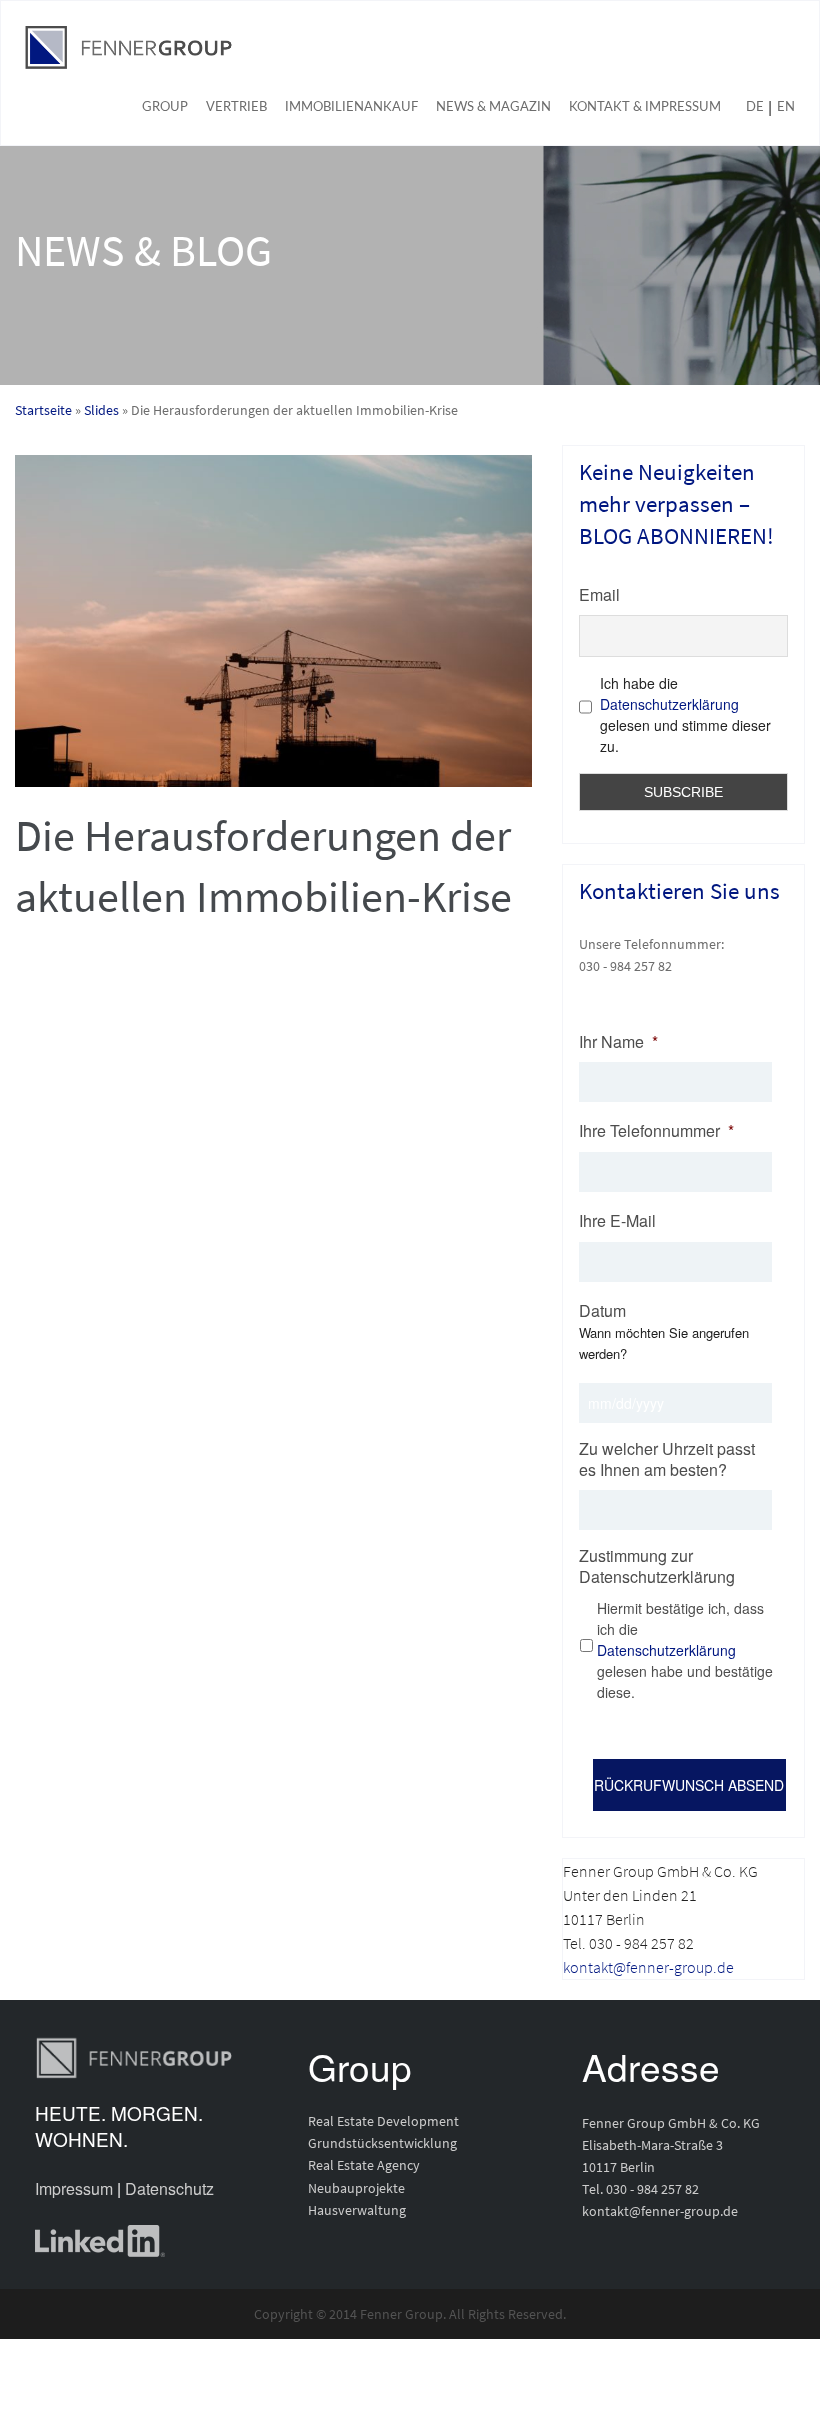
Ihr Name (618, 1042)
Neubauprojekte (356, 2188)
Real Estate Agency (364, 2165)
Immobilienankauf (351, 107)
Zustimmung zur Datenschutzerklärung (657, 1567)
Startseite (43, 410)
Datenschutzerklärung (669, 704)
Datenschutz (169, 2188)
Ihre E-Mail (617, 1221)
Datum (602, 1311)
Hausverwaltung (357, 2210)
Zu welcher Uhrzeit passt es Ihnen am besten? (667, 1460)
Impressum (74, 2188)
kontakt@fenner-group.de (648, 1967)
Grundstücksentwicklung (382, 2143)
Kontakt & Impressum (645, 107)
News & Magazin (493, 107)
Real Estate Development (383, 2121)
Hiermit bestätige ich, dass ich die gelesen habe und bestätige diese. (685, 1650)
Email (599, 594)
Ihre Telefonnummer (656, 1131)
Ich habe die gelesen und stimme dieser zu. (685, 714)
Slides (101, 410)
